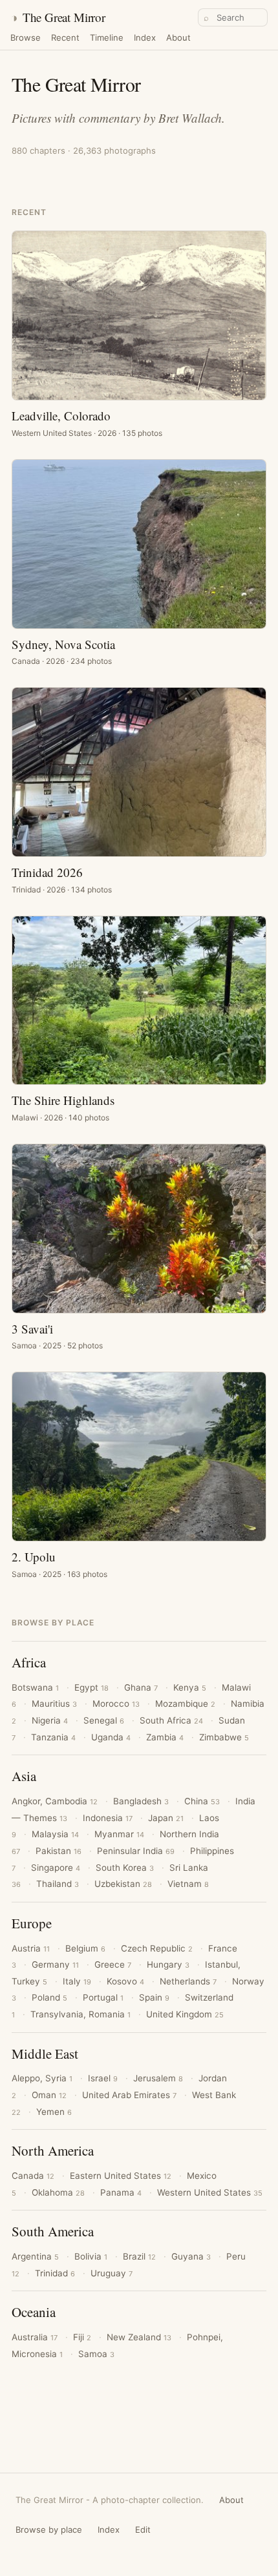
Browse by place (49, 2530)
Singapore (56, 1868)
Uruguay (112, 2273)
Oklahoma (58, 2192)
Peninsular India (136, 1851)
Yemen (54, 2112)
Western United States (210, 2192)
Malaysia (55, 1834)
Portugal (103, 1997)
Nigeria (50, 1720)
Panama (121, 2192)
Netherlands (188, 1981)
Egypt (91, 1687)
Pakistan (59, 1851)
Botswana (35, 1687)
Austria (31, 1948)
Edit (143, 2530)
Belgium (85, 1948)
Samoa (96, 2354)
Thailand (58, 1884)
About (178, 38)
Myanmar (119, 1834)
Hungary (168, 1964)
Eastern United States (121, 2176)
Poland (49, 1997)
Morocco (116, 1704)
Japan (166, 1818)
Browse (26, 38)
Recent (65, 38)
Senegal (104, 1720)
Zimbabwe (224, 1737)
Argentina (35, 2256)
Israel (103, 2078)
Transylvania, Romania (80, 2014)
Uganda (111, 1737)
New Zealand (139, 2337)
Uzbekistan (123, 1884)
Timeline (107, 38)
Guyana (191, 2256)
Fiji (82, 2337)
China (202, 1801)
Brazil (139, 2256)
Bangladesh (141, 1801)
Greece (113, 1964)
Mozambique (185, 1704)
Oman (49, 2095)
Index (145, 38)
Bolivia (91, 2256)
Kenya (190, 1687)
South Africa (171, 1720)
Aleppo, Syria (42, 2078)
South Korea (125, 1868)
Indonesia (108, 1818)
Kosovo (125, 1981)
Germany (55, 1964)
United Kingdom (185, 2014)
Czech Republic (157, 1948)
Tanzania (53, 1737)
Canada (33, 2176)
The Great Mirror (58, 17)
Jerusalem (158, 2078)
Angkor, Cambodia (55, 1801)
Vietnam (188, 1884)
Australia (35, 2337)
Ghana (141, 1687)
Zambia (165, 1737)
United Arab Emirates (129, 2095)
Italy (77, 1981)
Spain (154, 1997)
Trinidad (55, 2273)
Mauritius (54, 1704)
